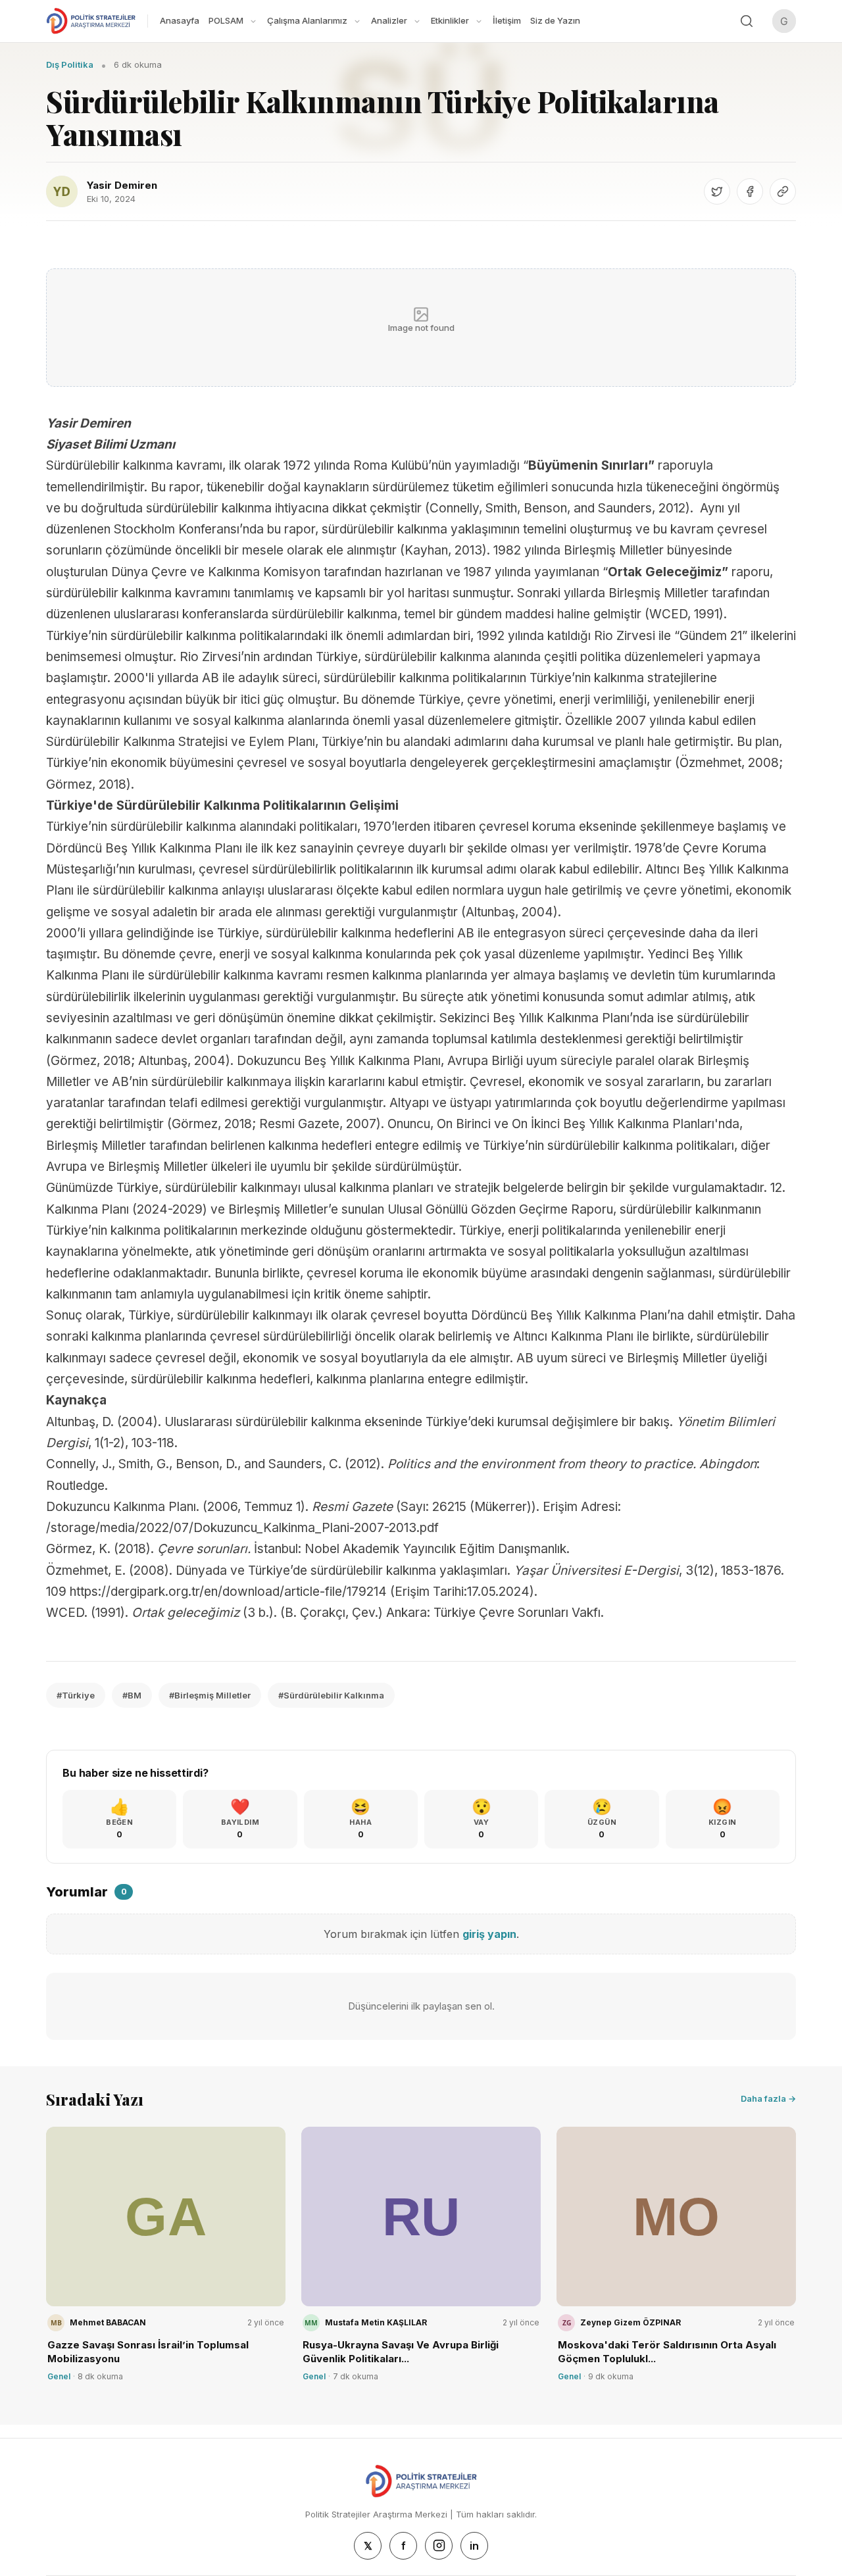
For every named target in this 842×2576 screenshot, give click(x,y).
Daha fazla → (768, 2098)
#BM (132, 1695)
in (474, 2546)
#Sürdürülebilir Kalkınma (331, 1695)
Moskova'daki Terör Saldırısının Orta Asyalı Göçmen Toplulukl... (667, 2352)
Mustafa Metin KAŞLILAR (376, 2322)
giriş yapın (489, 1934)
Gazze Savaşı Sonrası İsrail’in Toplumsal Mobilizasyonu (148, 2352)
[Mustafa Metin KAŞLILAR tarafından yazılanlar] (311, 2323)
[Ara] (747, 21)
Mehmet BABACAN (108, 2322)
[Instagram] (439, 2546)
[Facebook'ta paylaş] (750, 191)
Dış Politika (70, 64)
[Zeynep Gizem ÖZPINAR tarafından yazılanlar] (566, 2323)
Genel (59, 2376)
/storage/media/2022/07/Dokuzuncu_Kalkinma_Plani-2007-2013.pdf (242, 1528)
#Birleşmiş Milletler (210, 1695)
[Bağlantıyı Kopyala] (783, 191)
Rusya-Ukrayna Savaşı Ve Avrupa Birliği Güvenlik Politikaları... (401, 2352)
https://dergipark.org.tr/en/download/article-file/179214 (228, 1592)
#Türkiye (76, 1695)
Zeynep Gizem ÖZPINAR (631, 2322)
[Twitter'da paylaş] (717, 191)
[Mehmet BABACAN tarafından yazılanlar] (56, 2323)
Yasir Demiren (122, 185)
